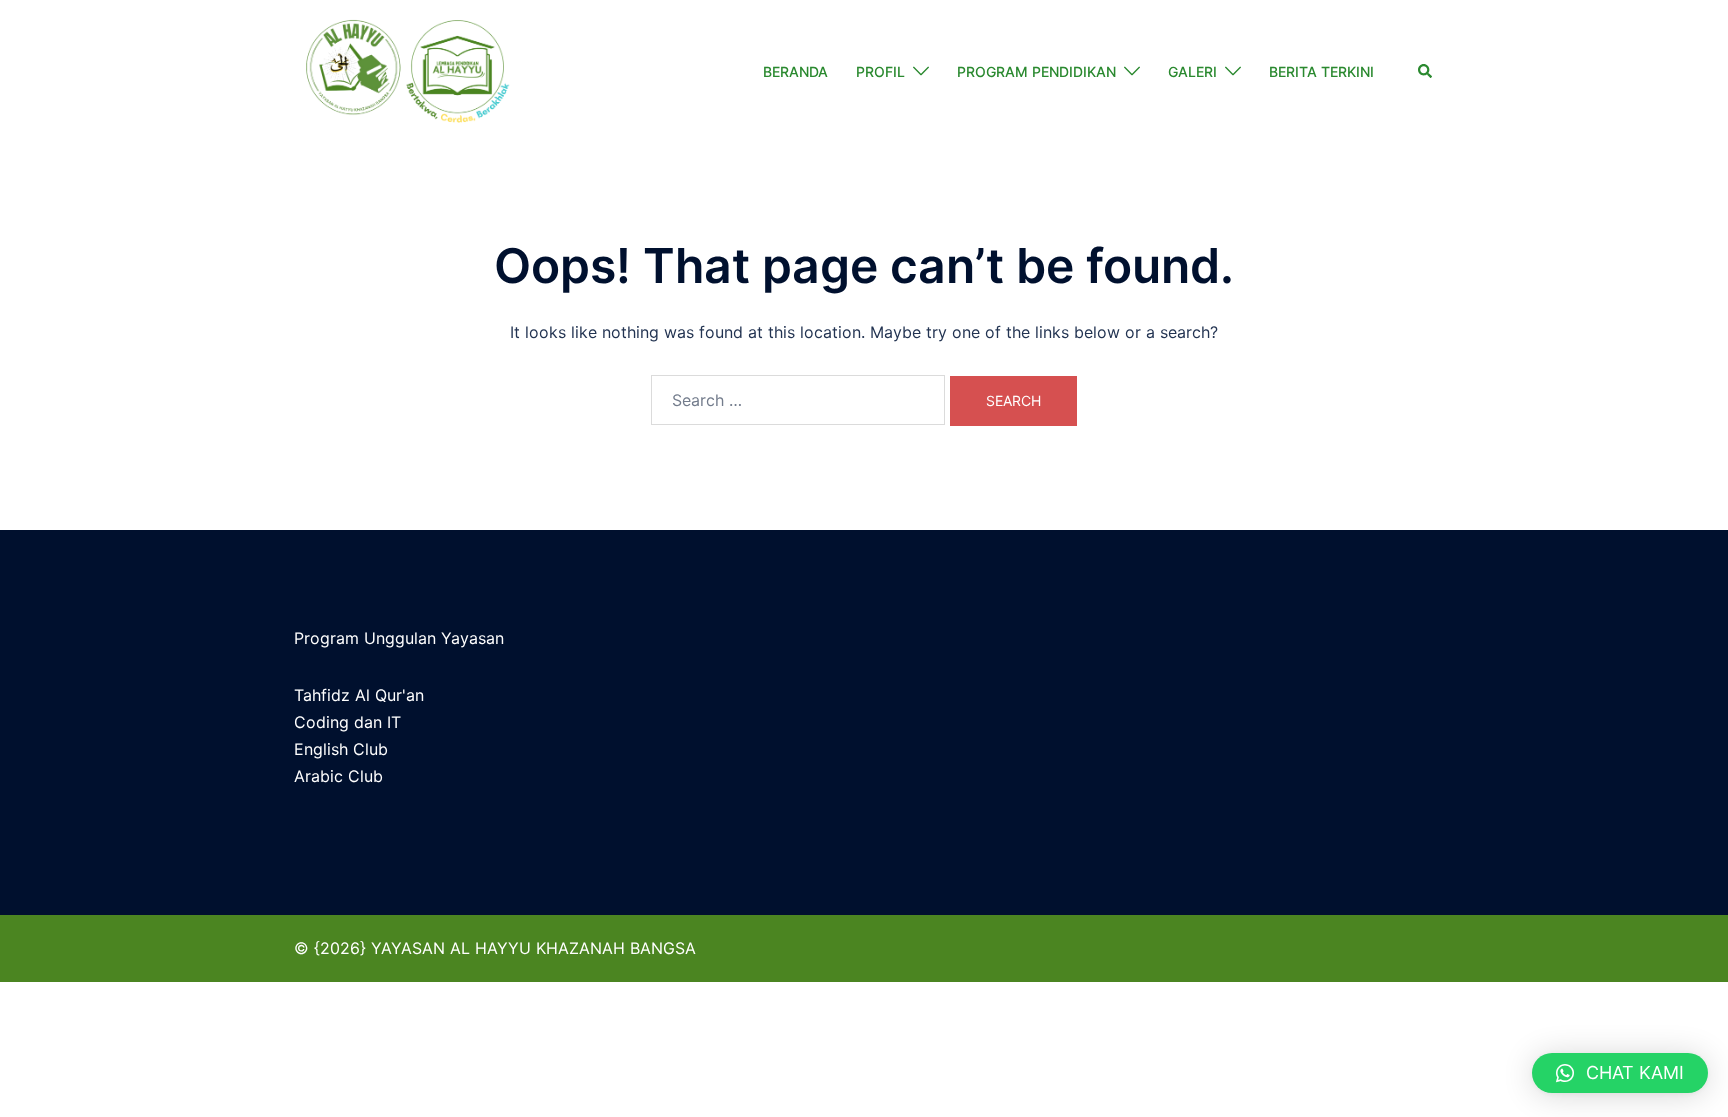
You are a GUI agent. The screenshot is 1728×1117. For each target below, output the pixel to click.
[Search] (1426, 72)
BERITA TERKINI (1321, 71)
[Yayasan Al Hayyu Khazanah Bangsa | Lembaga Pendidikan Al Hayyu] (406, 72)
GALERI (1192, 71)
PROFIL (880, 71)
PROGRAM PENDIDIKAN (1036, 71)
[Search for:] (798, 400)
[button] (1620, 1073)
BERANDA (795, 71)
